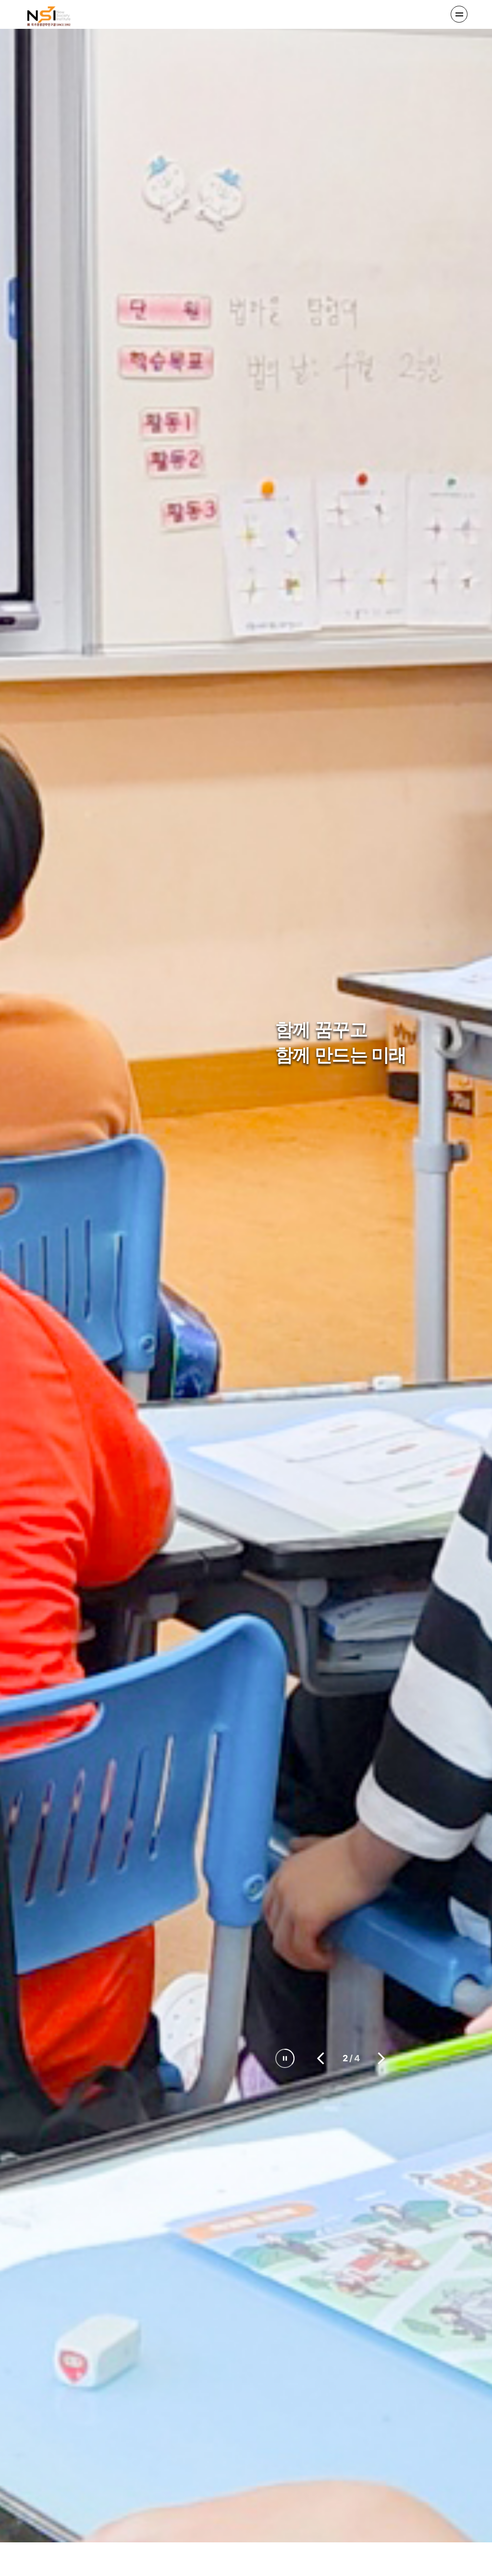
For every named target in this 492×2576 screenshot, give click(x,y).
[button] (321, 2058)
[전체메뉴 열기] (459, 14)
